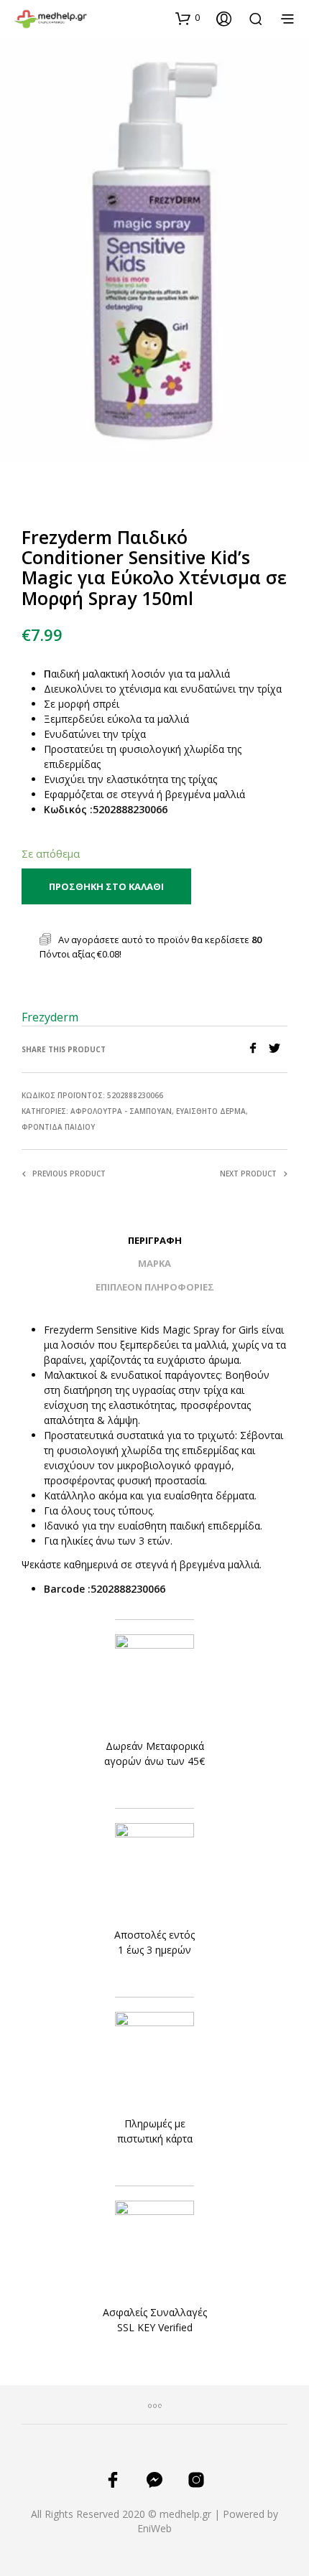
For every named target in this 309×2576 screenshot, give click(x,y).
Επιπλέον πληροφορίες (155, 1287)
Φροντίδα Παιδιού (58, 1127)
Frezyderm (50, 1017)
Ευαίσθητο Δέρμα (211, 1111)
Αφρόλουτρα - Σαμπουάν (121, 1111)
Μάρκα (154, 1263)
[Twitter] (278, 1049)
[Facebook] (258, 1049)
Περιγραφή (155, 1240)
